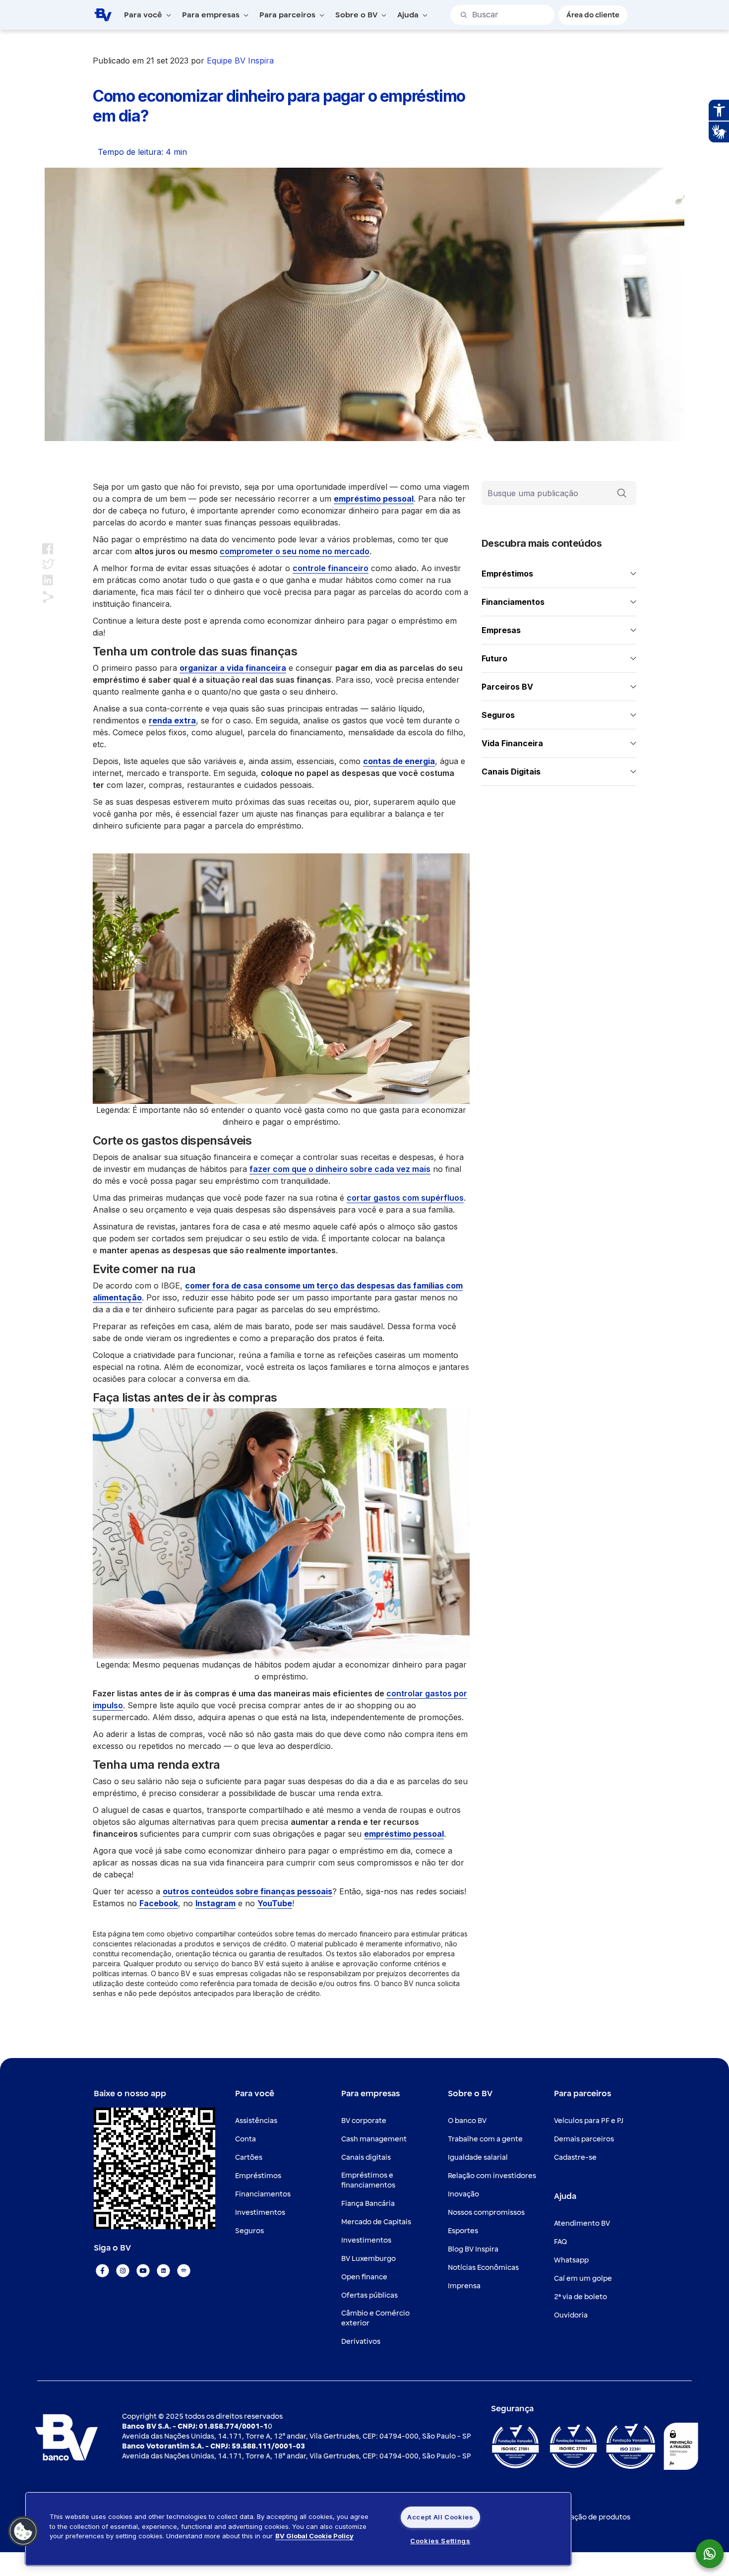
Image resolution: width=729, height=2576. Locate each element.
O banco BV (467, 2121)
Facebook (159, 1903)
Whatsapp (571, 2260)
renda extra (172, 720)
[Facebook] (102, 2271)
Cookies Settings (440, 2541)
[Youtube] (143, 2271)
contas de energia (399, 761)
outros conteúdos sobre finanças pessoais (247, 1891)
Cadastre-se (575, 2157)
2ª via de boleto (580, 2297)
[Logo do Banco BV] (103, 14)
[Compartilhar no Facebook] (48, 548)
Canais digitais (366, 2157)
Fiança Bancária (368, 2204)
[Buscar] (622, 493)
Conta (245, 2139)
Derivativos (361, 2342)
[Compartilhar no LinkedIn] (48, 580)
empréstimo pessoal (374, 499)
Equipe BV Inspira (240, 61)
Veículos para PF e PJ (589, 2121)
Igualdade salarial (478, 2157)
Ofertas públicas (369, 2295)
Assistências (256, 2121)
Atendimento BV (582, 2223)
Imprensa (464, 2286)
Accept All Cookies (440, 2517)
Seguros (249, 2231)
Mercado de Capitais (376, 2222)
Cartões (249, 2157)
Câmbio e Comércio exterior (375, 2318)
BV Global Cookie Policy (314, 2536)
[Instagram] (123, 2271)
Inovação (463, 2194)
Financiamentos (263, 2194)
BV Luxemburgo (368, 2259)
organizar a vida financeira (233, 668)
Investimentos (260, 2213)
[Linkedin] (163, 2271)
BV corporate (364, 2121)
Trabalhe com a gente (485, 2139)
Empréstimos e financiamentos (368, 2180)
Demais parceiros (584, 2139)
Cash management (374, 2139)
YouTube (275, 1903)
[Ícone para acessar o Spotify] (184, 2271)
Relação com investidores (492, 2176)
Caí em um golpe (583, 2279)
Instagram (215, 1903)
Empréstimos (258, 2176)
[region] (298, 2529)
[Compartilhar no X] (48, 564)
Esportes (463, 2231)
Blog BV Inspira (473, 2249)
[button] (23, 2531)
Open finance (364, 2277)
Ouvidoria (571, 2315)
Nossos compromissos (486, 2213)
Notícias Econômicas (483, 2268)
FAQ (560, 2242)
